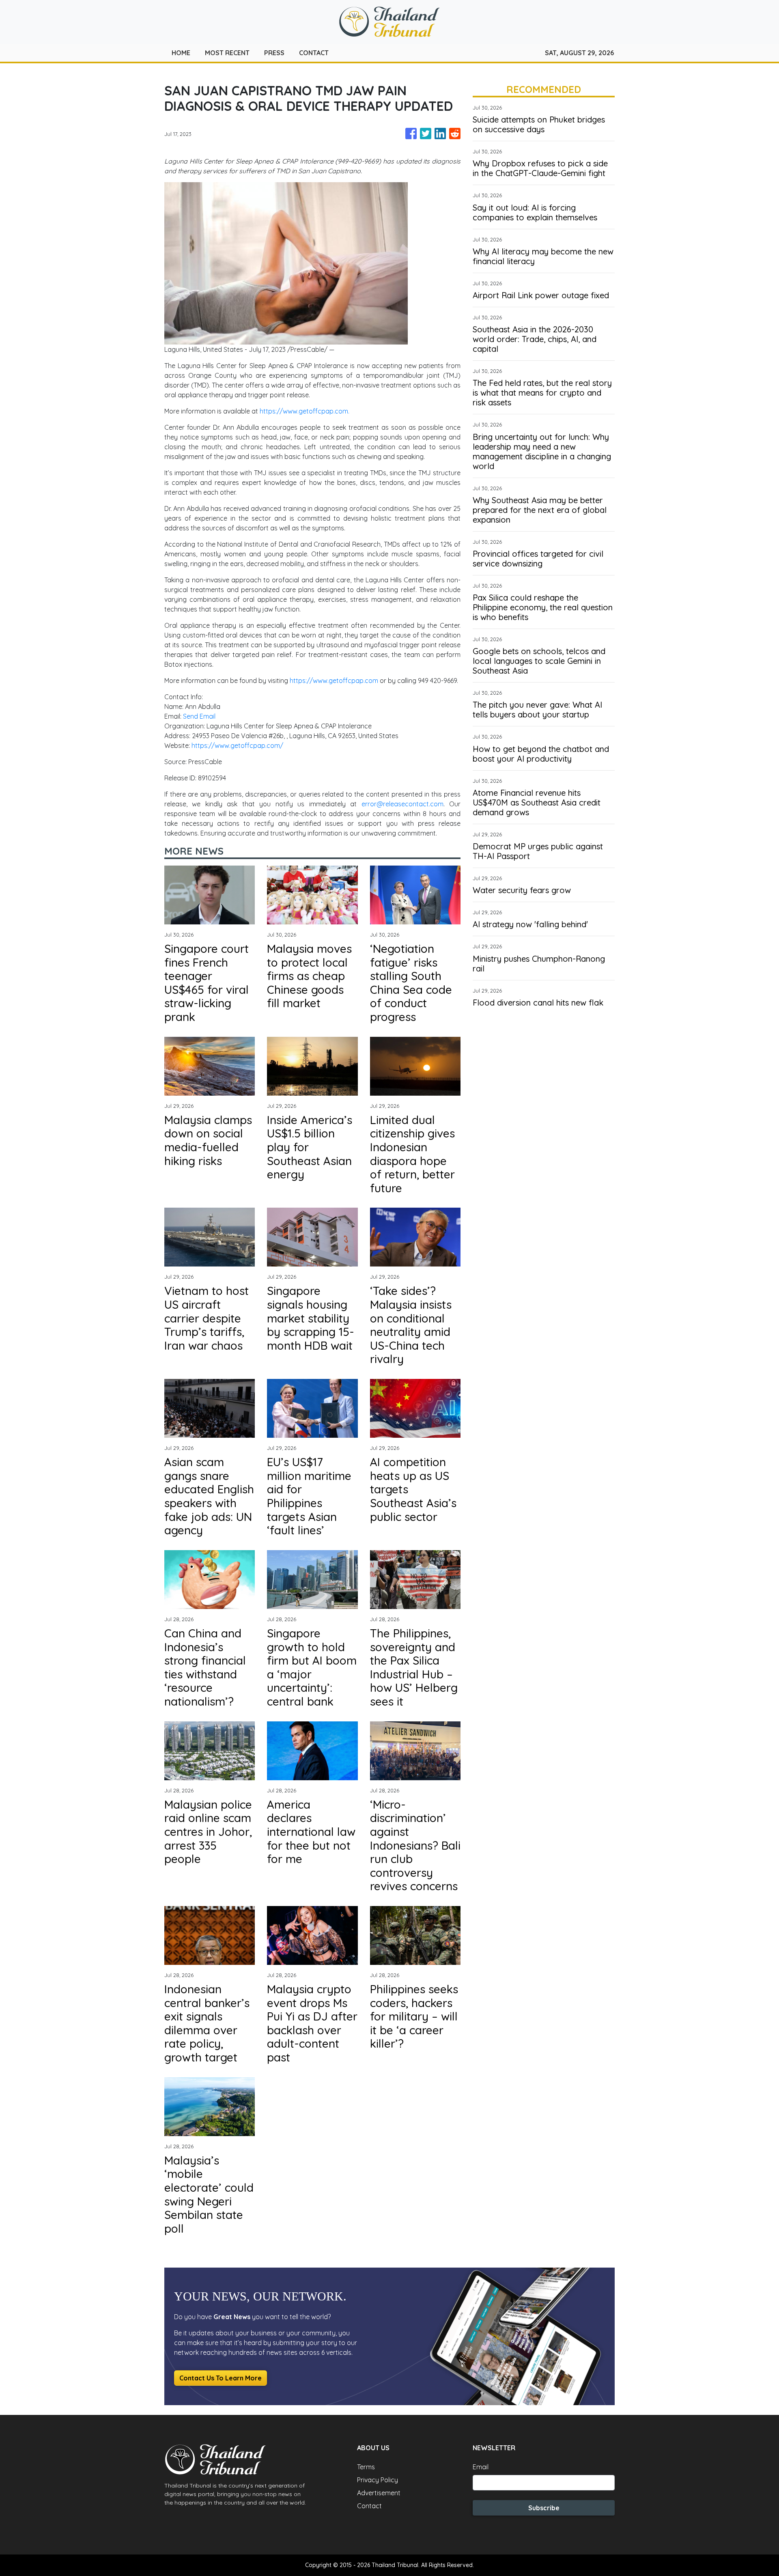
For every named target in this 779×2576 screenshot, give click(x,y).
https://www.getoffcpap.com (334, 681)
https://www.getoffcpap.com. (304, 411)
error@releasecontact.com (402, 804)
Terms (366, 2467)
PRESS (274, 53)
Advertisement (379, 2493)
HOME (181, 53)
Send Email (199, 716)
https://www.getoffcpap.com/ (237, 745)
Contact (369, 2506)
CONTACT (314, 53)
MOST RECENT (227, 53)
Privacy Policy (378, 2480)
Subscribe (544, 2508)
